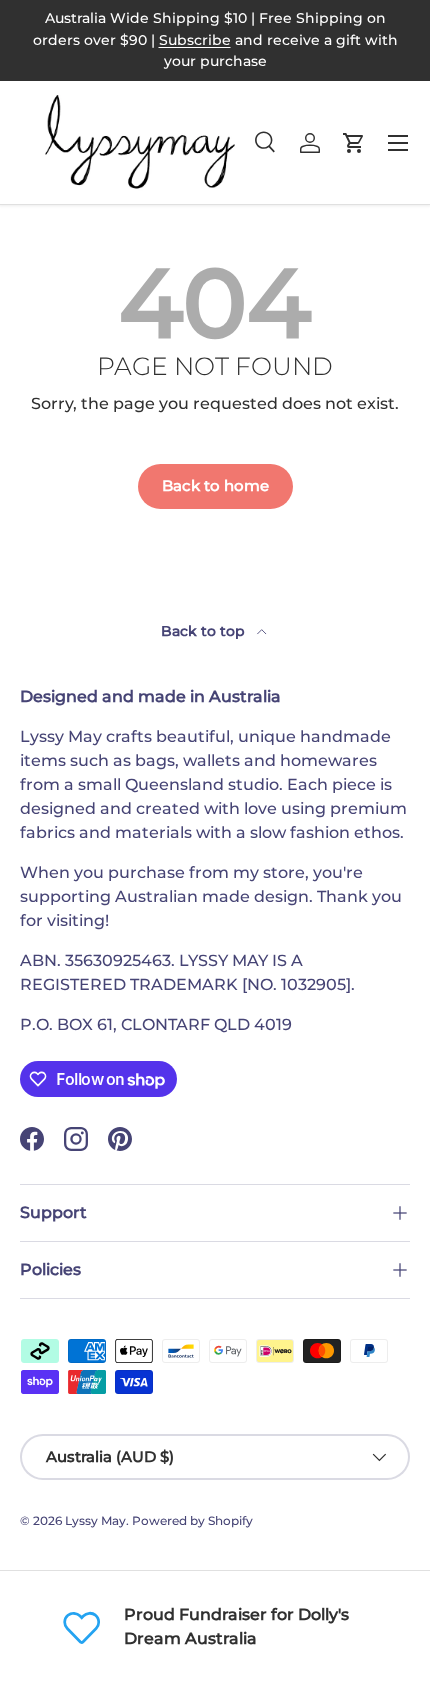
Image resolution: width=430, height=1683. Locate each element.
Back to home (215, 486)
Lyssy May (95, 1520)
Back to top (205, 631)
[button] (354, 143)
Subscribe (195, 40)
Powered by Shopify (192, 1520)
